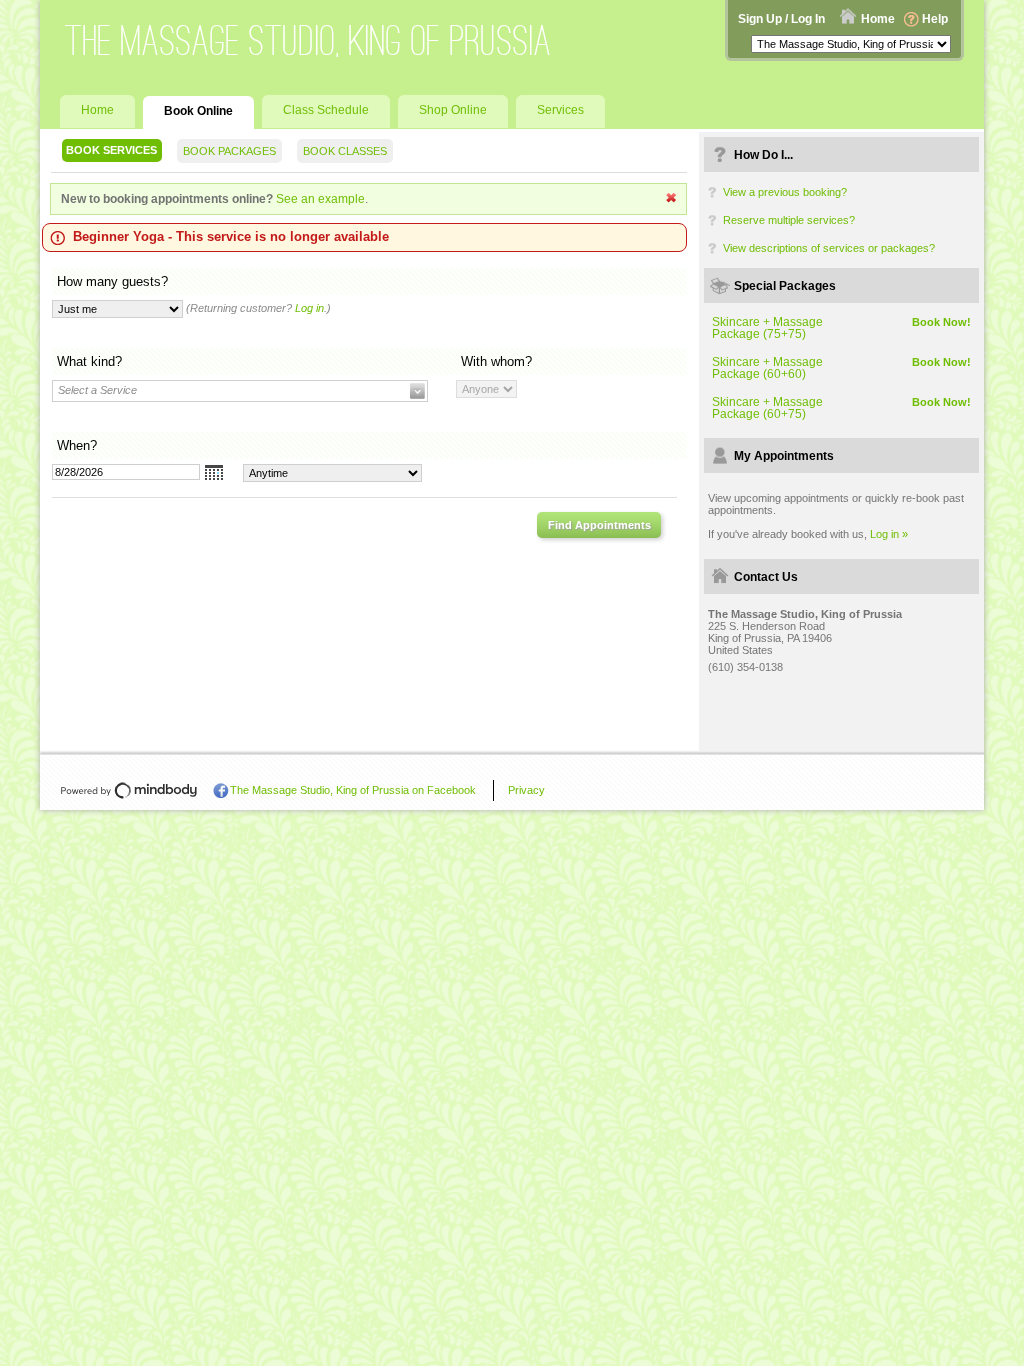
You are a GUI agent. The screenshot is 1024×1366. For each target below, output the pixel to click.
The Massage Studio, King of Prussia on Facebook (353, 790)
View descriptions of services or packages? (829, 248)
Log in (309, 308)
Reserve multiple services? (789, 220)
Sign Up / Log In (781, 19)
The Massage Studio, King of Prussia (308, 40)
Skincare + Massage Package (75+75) (767, 328)
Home (878, 19)
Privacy (526, 790)
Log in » (889, 534)
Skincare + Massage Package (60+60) (767, 368)
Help (935, 19)
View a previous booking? (785, 192)
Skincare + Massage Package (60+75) (767, 408)
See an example (320, 199)
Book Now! (941, 322)
